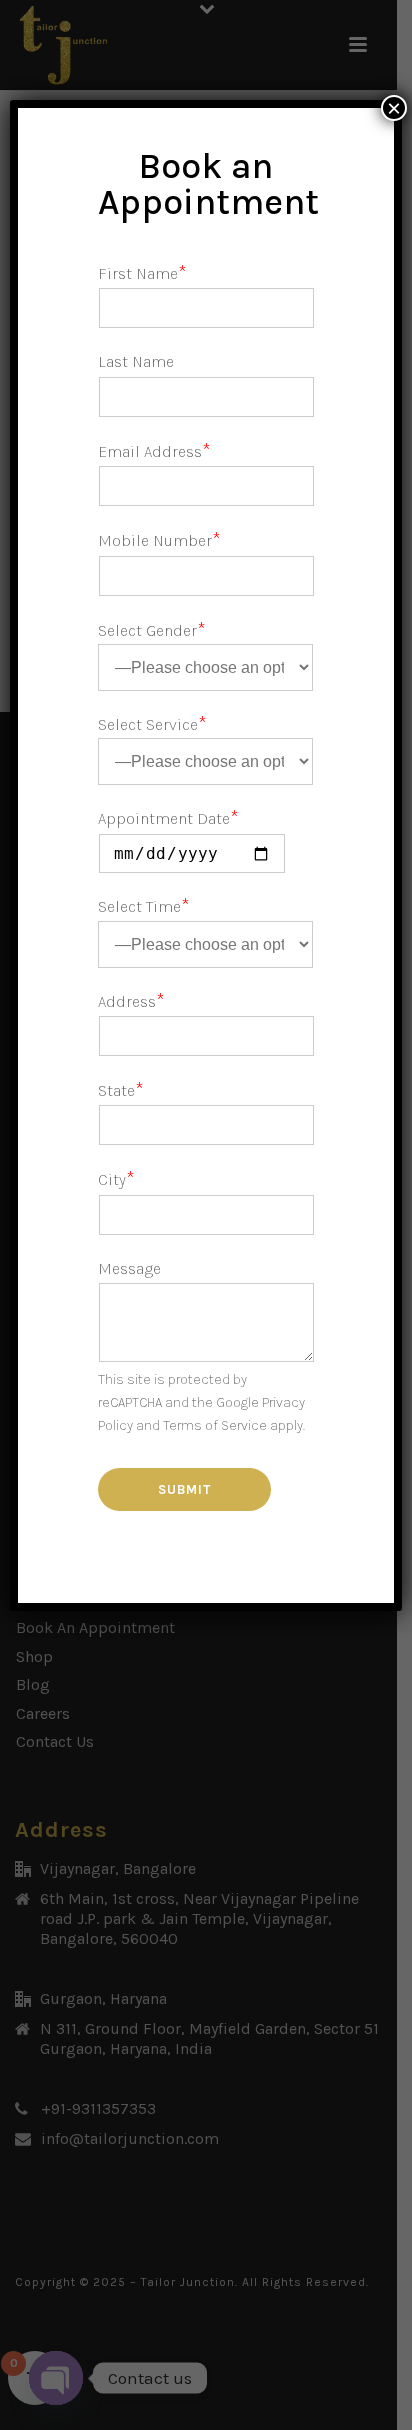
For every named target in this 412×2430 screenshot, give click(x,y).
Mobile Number (159, 540)
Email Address (154, 451)
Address (131, 1001)
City (116, 1179)
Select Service (152, 724)
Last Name (136, 361)
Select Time (144, 906)
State (121, 1090)
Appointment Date (168, 818)
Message (129, 1268)
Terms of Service (215, 1425)
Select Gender (152, 630)
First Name (142, 273)
